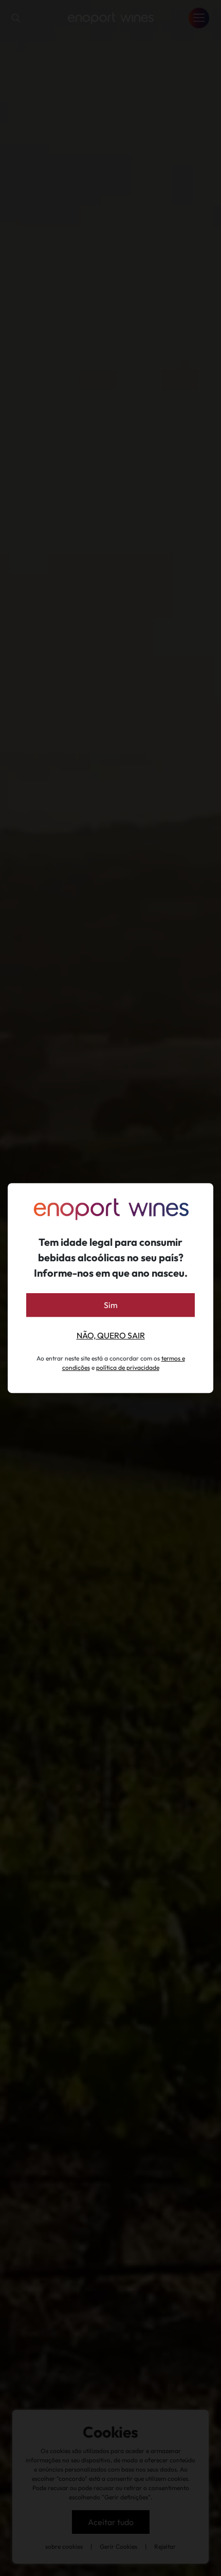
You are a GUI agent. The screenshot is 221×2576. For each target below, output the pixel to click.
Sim (111, 1305)
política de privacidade (128, 1367)
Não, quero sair (111, 1335)
